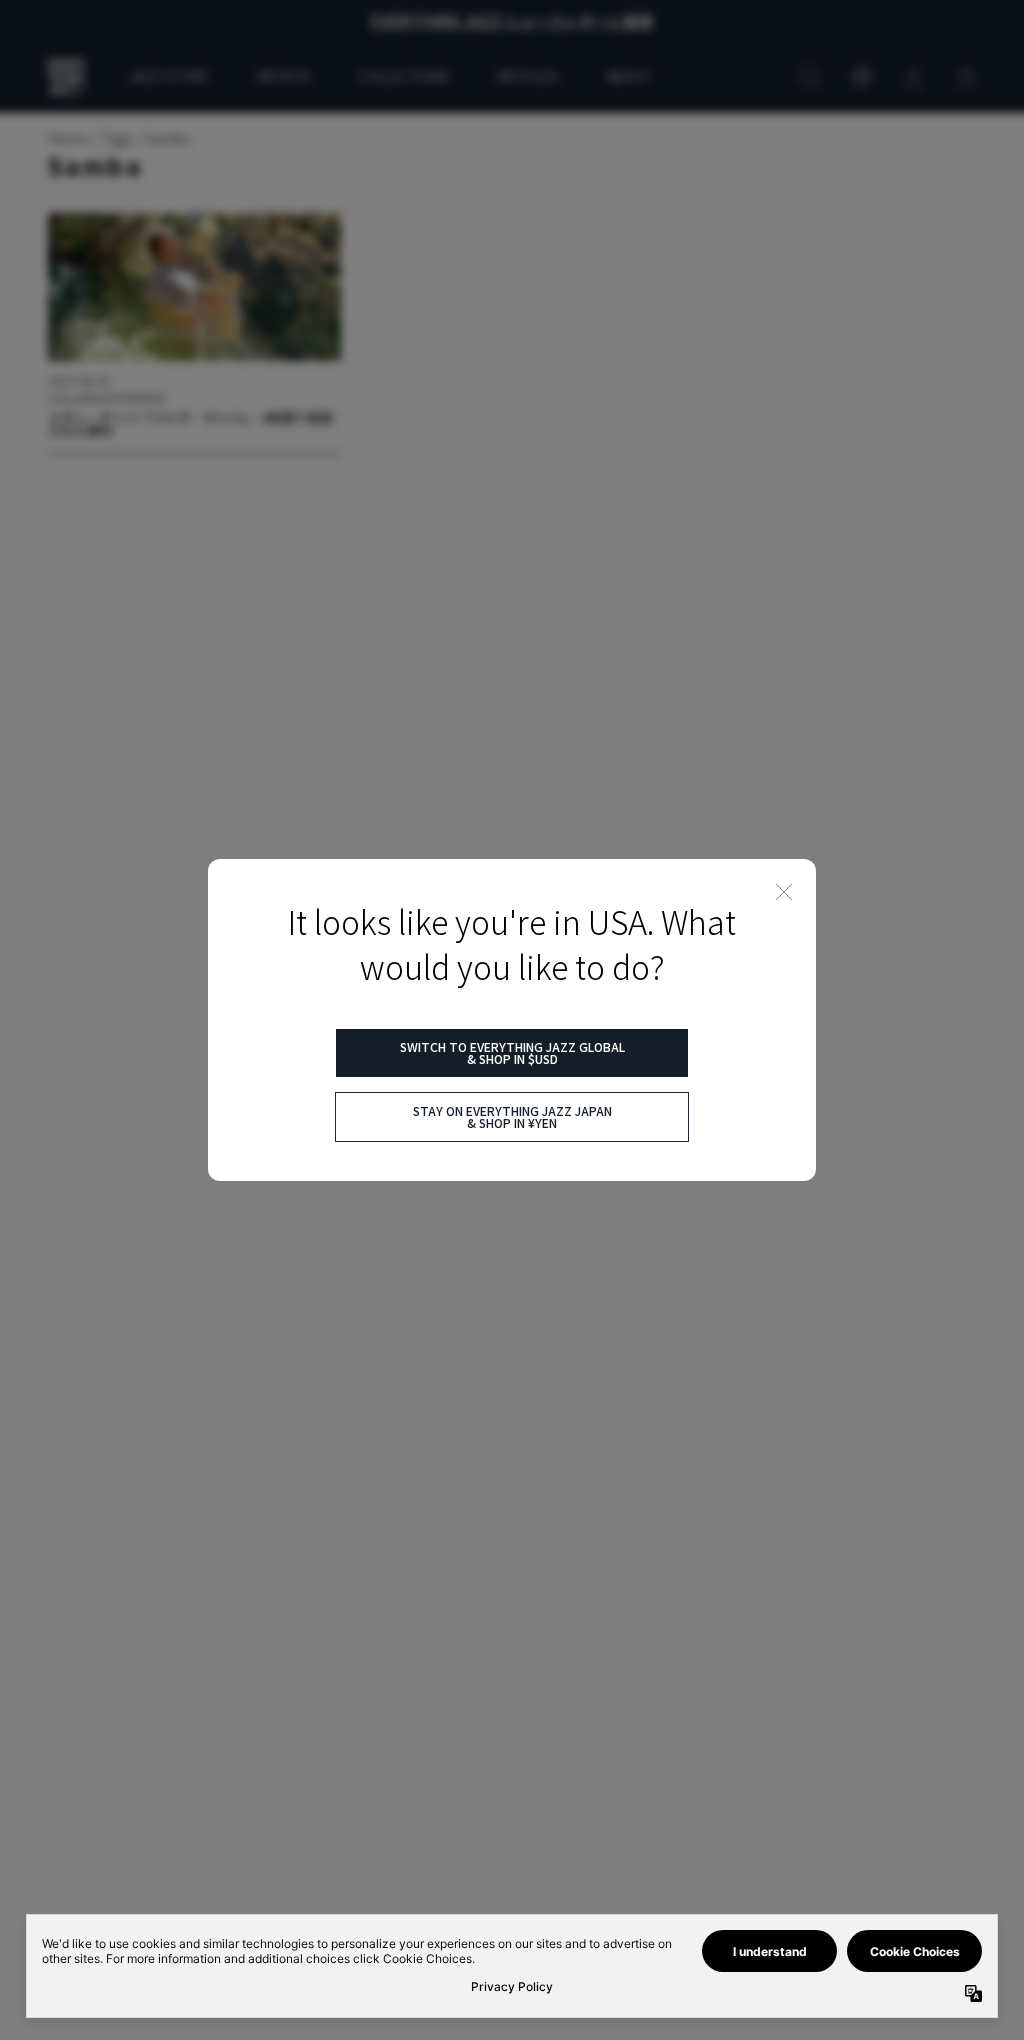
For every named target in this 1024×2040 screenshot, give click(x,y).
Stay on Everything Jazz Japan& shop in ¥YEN (512, 1116)
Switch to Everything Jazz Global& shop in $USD (512, 1052)
